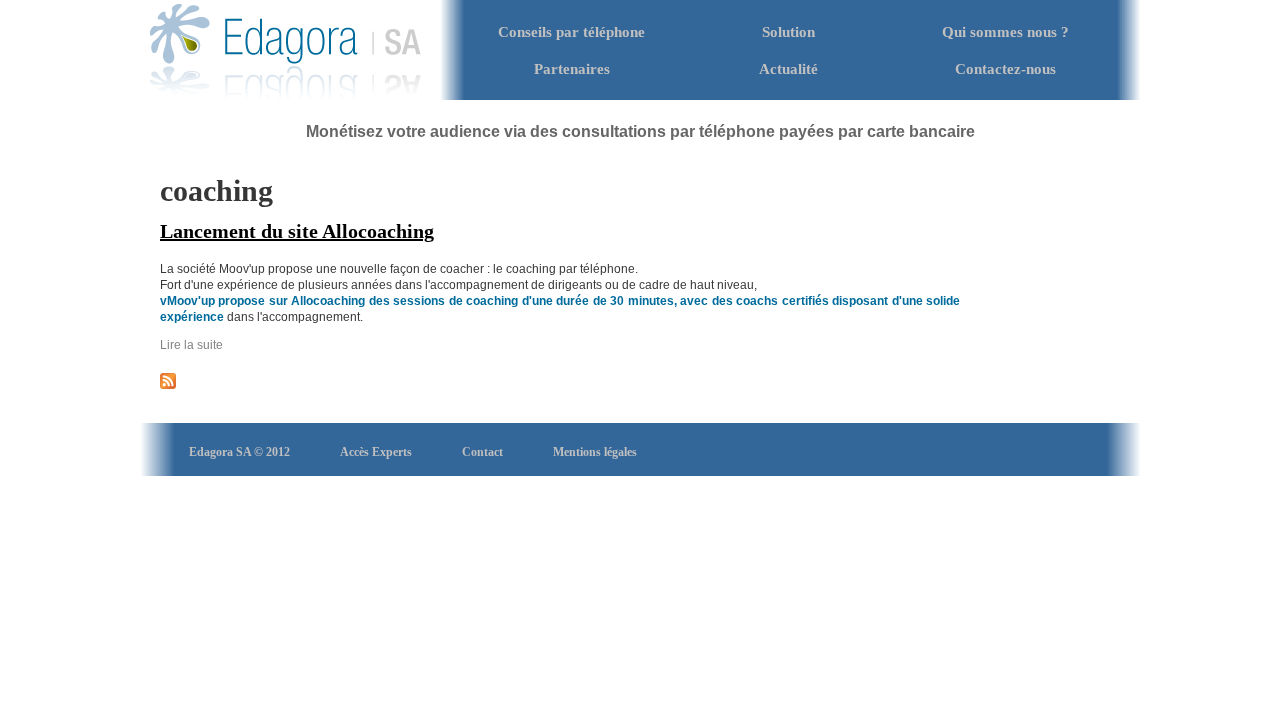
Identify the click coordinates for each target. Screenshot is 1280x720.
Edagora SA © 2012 (239, 452)
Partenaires (572, 69)
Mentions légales (595, 452)
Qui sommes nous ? (1005, 32)
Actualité (788, 69)
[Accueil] (285, 96)
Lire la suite (191, 345)
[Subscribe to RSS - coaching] (168, 385)
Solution (788, 32)
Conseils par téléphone (571, 32)
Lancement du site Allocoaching (297, 231)
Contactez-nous (1005, 69)
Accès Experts (376, 452)
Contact (482, 452)
